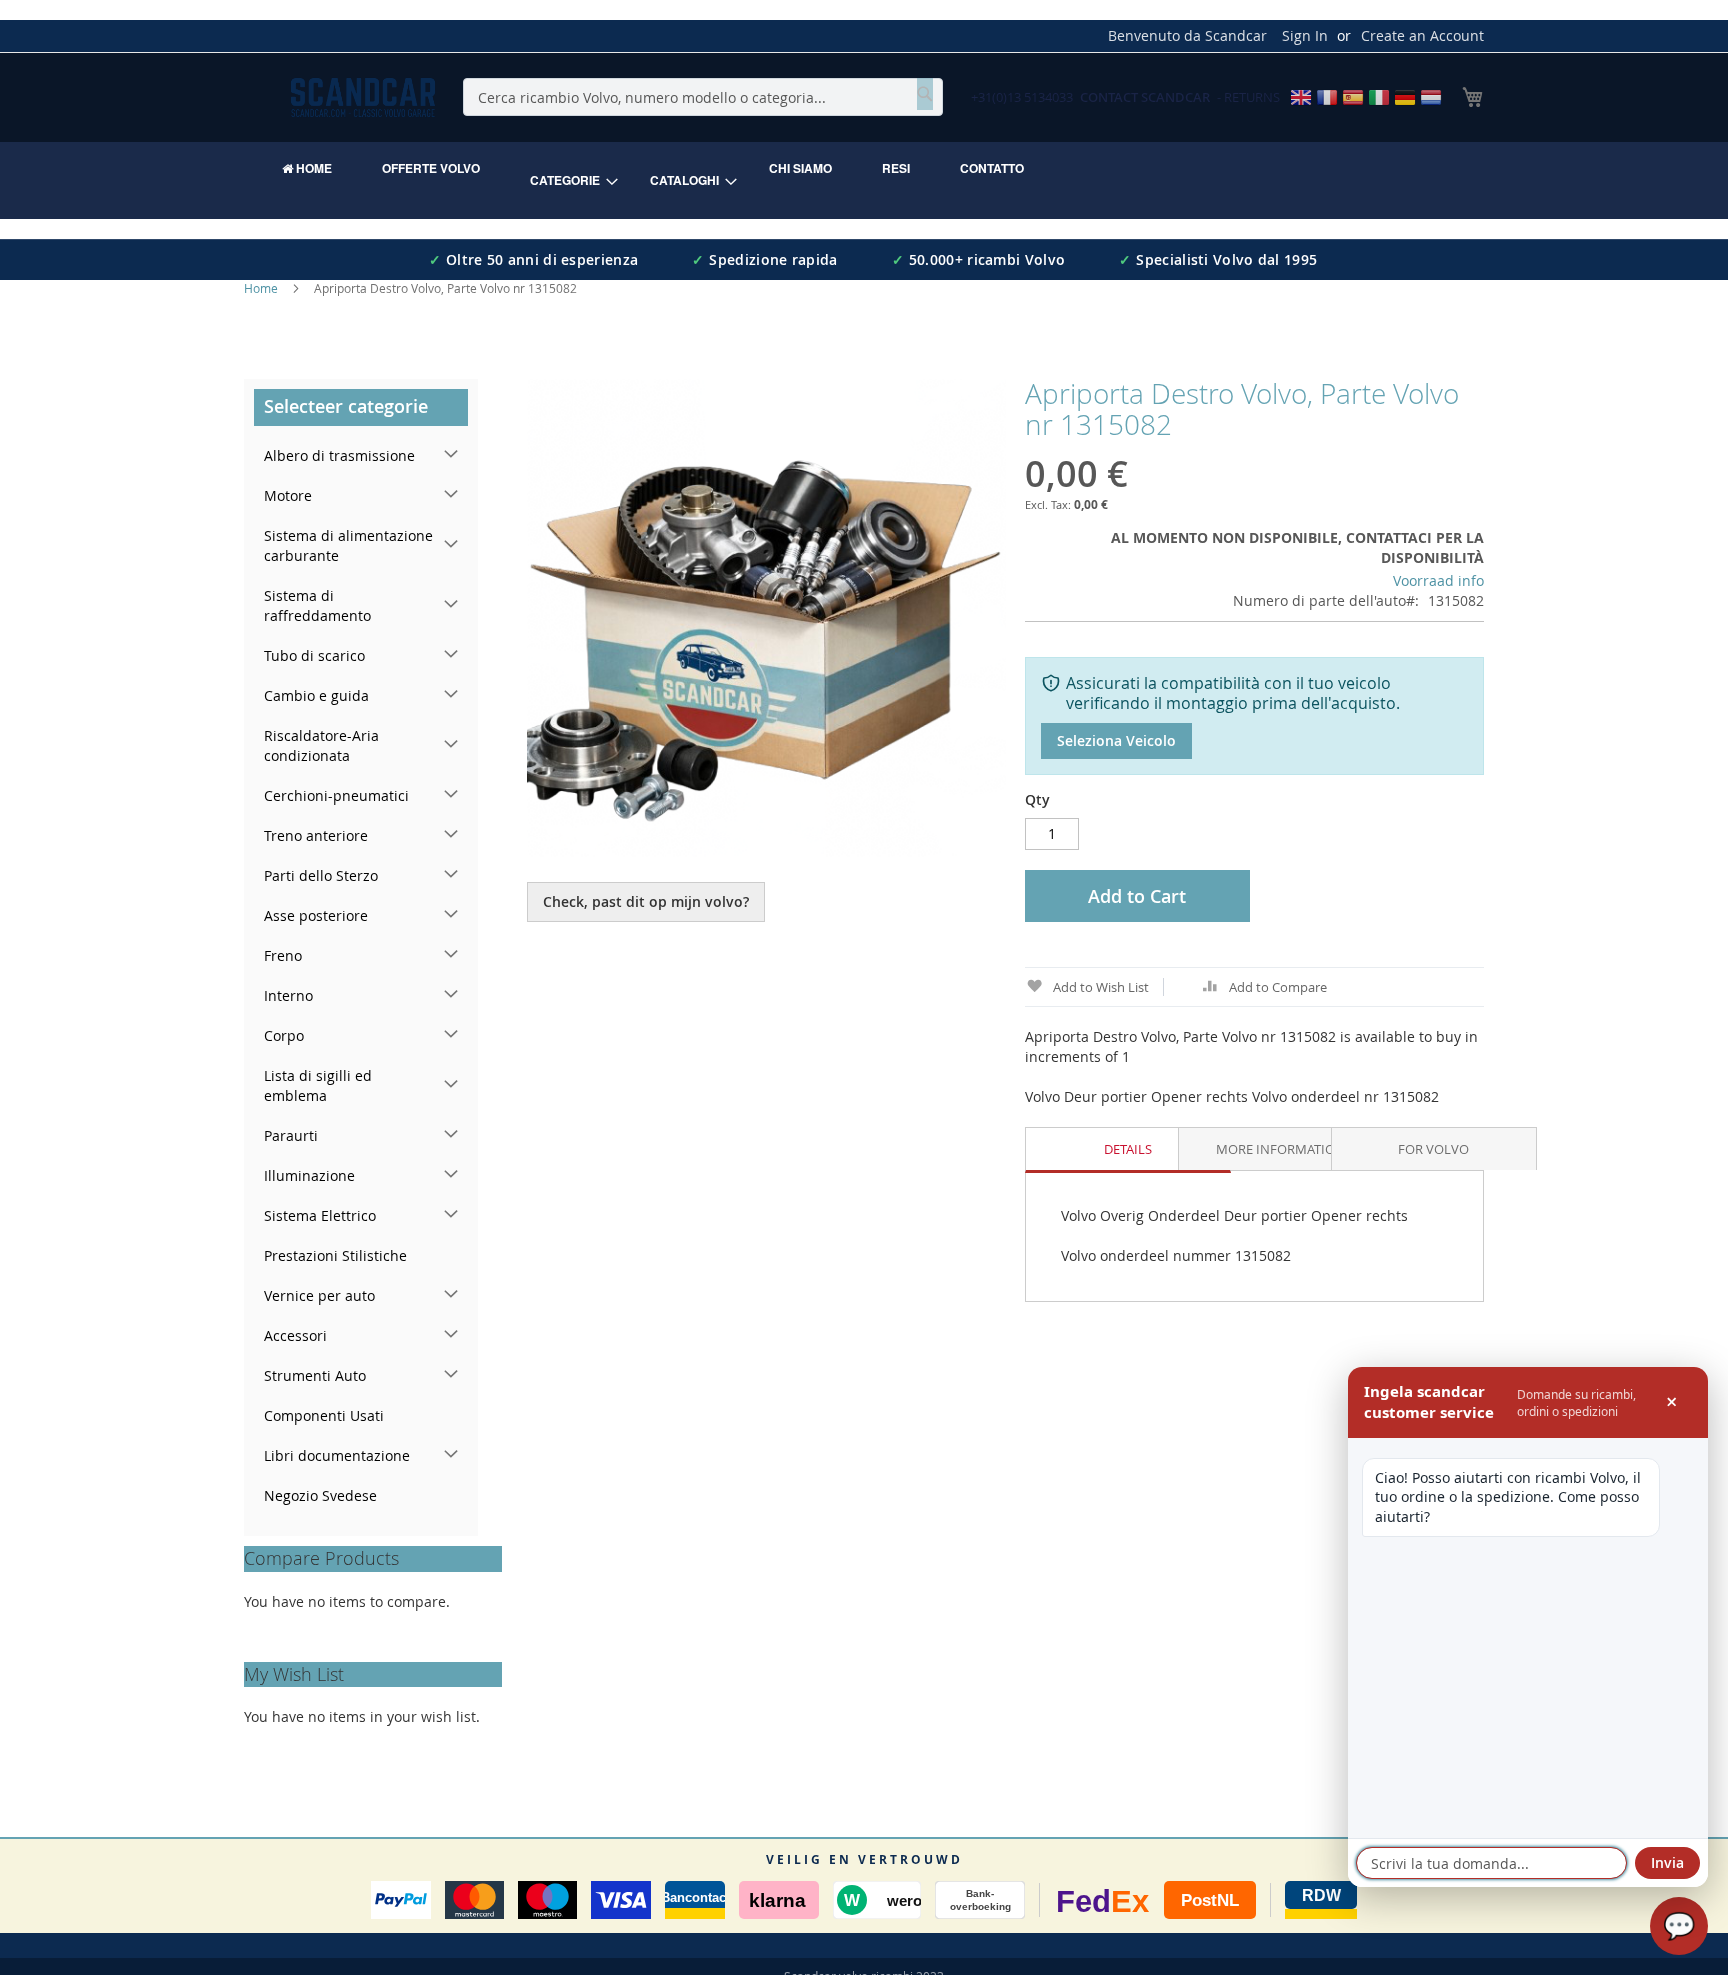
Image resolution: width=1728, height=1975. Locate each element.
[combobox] (703, 97)
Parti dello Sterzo (321, 875)
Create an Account (1422, 35)
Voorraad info (1438, 580)
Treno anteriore (316, 835)
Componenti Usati (324, 1415)
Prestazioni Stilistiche (335, 1255)
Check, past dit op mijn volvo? (646, 901)
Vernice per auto (319, 1295)
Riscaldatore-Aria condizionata (321, 745)
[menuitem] (307, 168)
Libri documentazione (337, 1455)
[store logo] (363, 97)
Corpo (284, 1035)
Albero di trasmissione (339, 455)
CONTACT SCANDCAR (1145, 97)
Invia (1667, 1862)
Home (261, 288)
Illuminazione (309, 1175)
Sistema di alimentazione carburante (348, 545)
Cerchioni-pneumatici (336, 795)
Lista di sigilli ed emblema (318, 1085)
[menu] (864, 180)
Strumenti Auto (315, 1375)
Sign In (1305, 35)
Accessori (295, 1335)
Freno (283, 955)
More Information (1280, 1149)
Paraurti (291, 1135)
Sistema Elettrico (320, 1215)
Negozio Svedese (320, 1495)
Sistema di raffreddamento (317, 605)
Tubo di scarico (314, 655)
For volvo (1433, 1149)
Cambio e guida (316, 695)
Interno (288, 995)
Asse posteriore (316, 915)
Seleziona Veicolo (1116, 740)
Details (1128, 1149)
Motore (288, 495)
